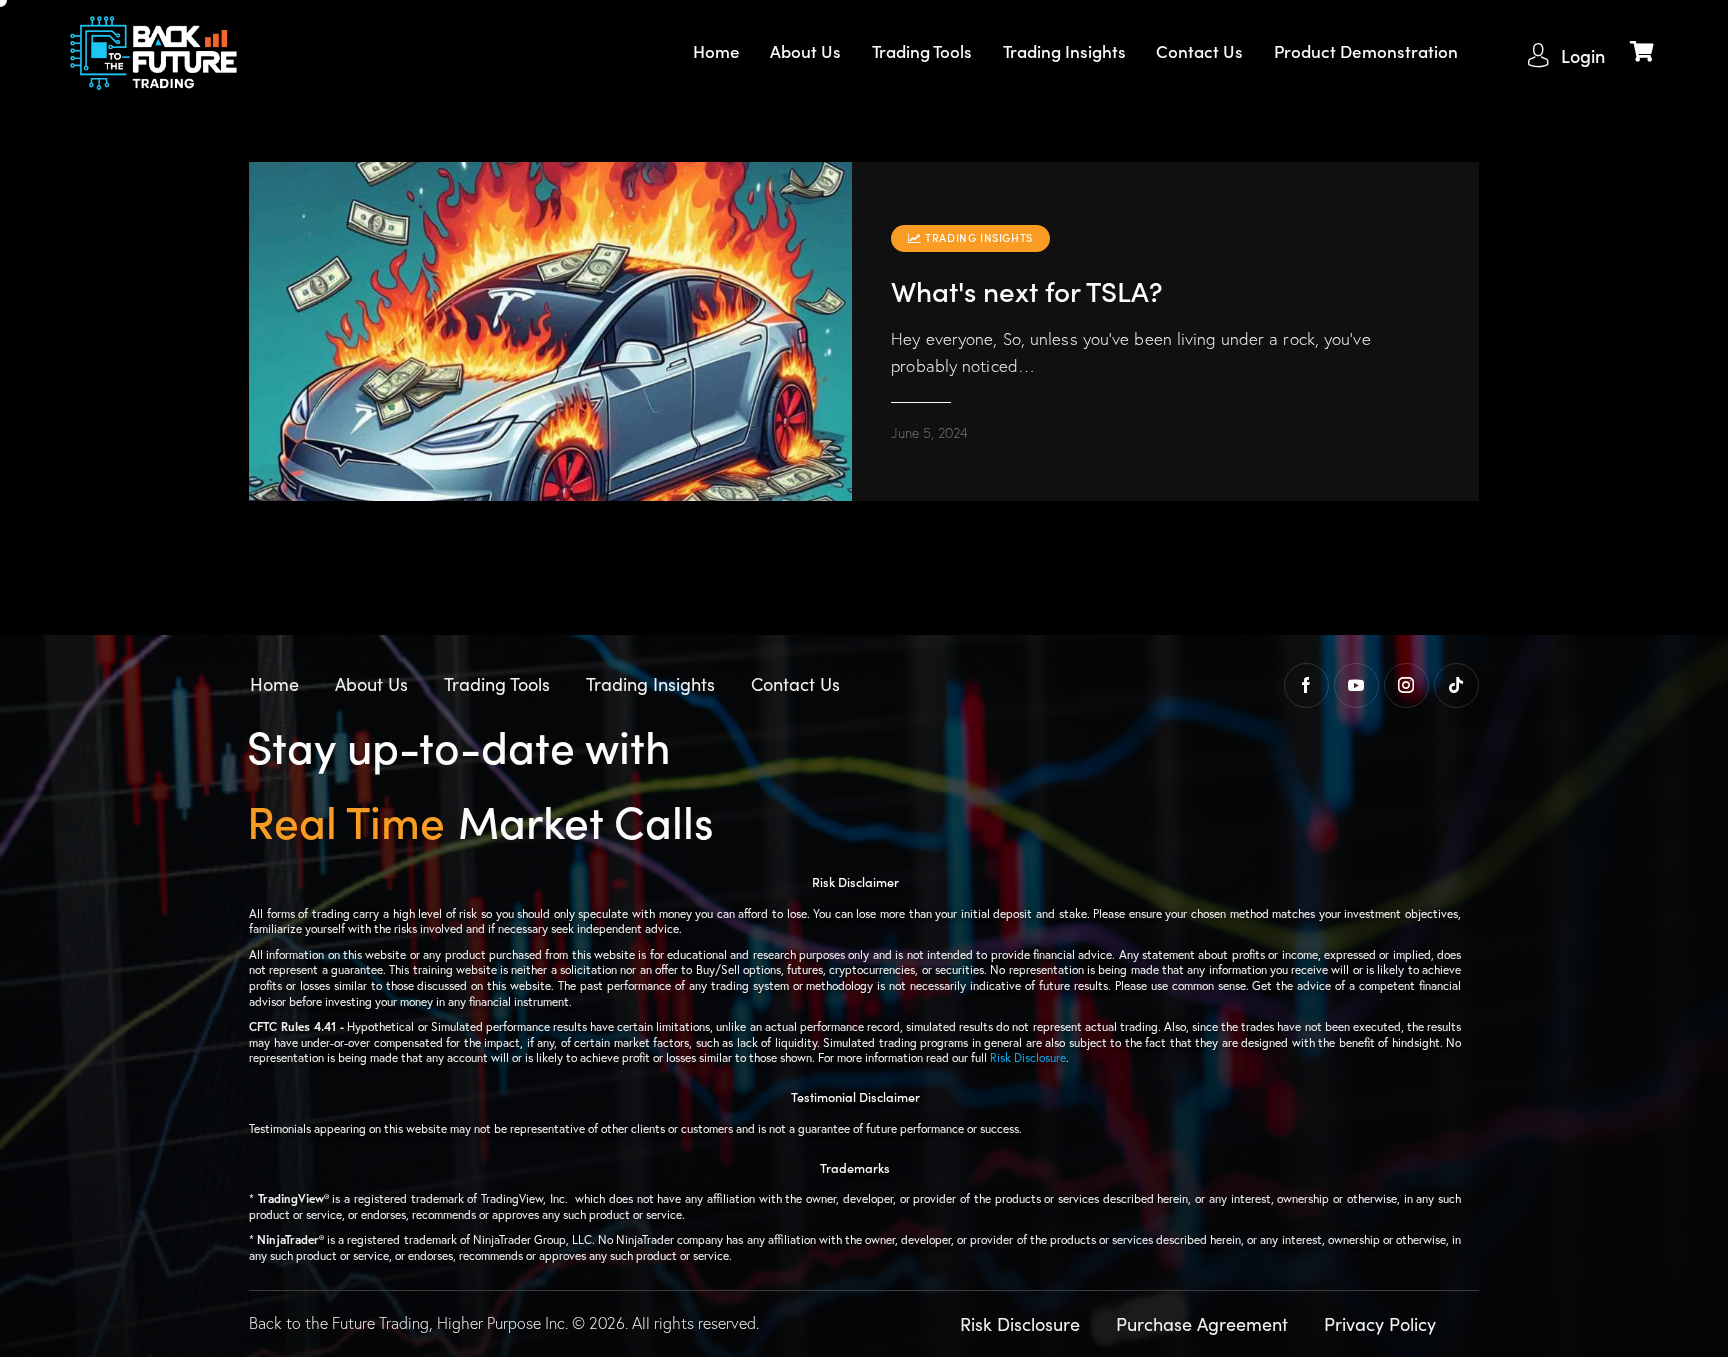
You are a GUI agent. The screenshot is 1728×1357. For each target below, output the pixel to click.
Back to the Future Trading (339, 1323)
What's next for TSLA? (1027, 290)
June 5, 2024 (929, 433)
